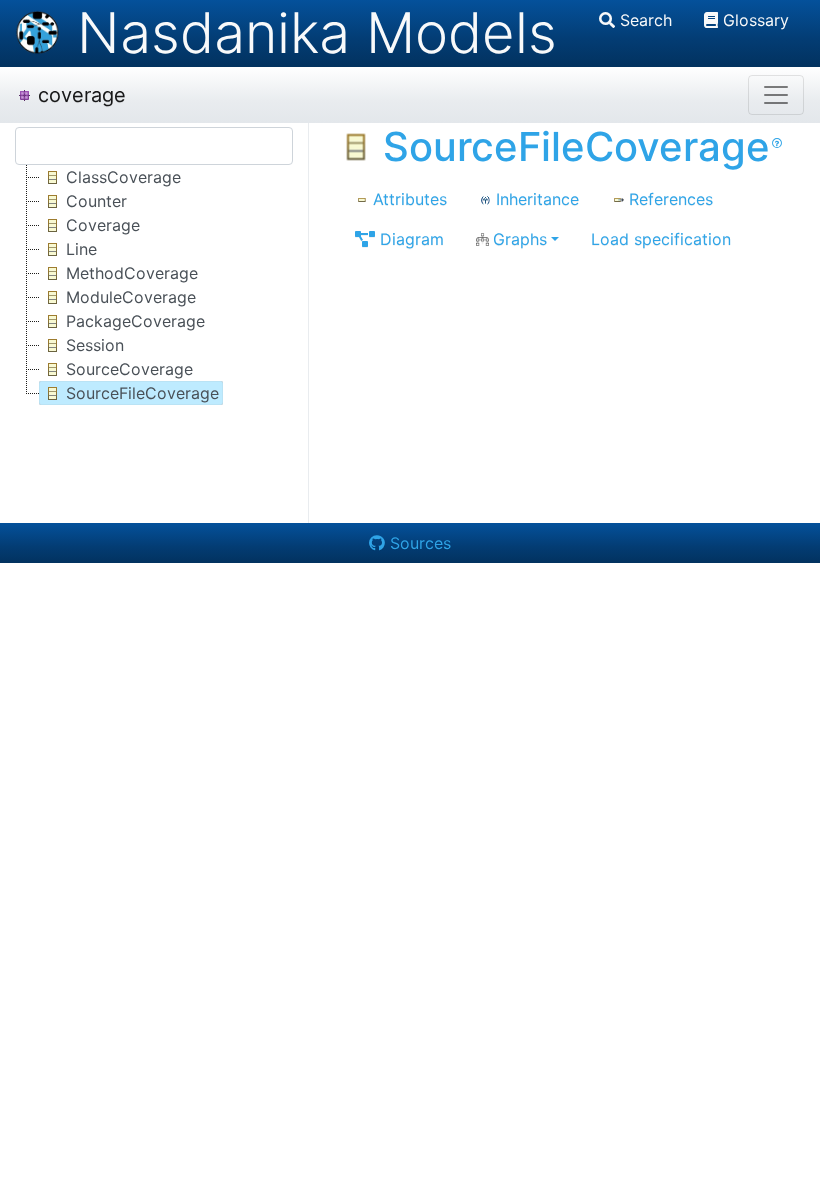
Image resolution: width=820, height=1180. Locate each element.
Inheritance (537, 199)
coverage (82, 95)
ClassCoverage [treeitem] (123, 177)
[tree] (154, 285)
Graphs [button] (520, 239)
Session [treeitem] (95, 345)
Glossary (756, 20)
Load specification (661, 239)
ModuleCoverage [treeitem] (131, 297)
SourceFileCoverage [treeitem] (142, 393)
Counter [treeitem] (96, 201)
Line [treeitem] (81, 249)
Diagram (412, 239)
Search (646, 20)
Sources (420, 543)
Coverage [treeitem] (103, 225)
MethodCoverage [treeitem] (132, 273)
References (671, 199)
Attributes (410, 199)
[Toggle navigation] (776, 95)
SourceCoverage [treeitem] (129, 369)
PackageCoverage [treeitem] (135, 321)
